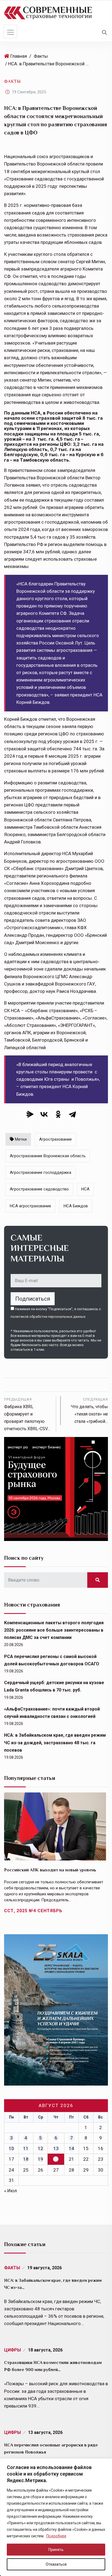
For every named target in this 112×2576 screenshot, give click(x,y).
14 (71, 2148)
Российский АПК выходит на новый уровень (50, 1870)
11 (26, 2148)
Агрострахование (55, 1139)
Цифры (13, 2350)
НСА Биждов (76, 1206)
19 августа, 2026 (44, 2268)
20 (56, 2159)
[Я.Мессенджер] (30, 1114)
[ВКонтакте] (44, 1114)
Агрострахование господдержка (41, 1172)
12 (41, 2148)
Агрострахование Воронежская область (48, 1156)
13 (56, 2148)
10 (11, 2148)
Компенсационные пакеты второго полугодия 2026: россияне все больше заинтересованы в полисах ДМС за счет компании (54, 1630)
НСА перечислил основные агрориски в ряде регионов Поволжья (51, 2449)
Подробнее (56, 2536)
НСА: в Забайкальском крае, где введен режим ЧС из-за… (53, 2284)
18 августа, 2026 (45, 2350)
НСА (85, 1189)
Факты (41, 56)
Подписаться (33, 1299)
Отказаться (56, 2564)
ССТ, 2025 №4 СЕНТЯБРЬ (33, 1911)
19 (41, 2159)
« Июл (10, 2191)
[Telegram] (72, 1114)
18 (26, 2159)
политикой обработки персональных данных (48, 1317)
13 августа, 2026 (45, 2432)
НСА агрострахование (30, 1206)
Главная (19, 56)
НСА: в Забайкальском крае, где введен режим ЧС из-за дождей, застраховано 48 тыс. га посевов (55, 1743)
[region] (56, 2517)
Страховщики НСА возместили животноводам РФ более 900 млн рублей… (53, 2366)
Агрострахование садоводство (39, 1189)
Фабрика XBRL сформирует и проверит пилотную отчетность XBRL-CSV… (27, 1414)
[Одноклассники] (58, 1114)
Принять (56, 2550)
